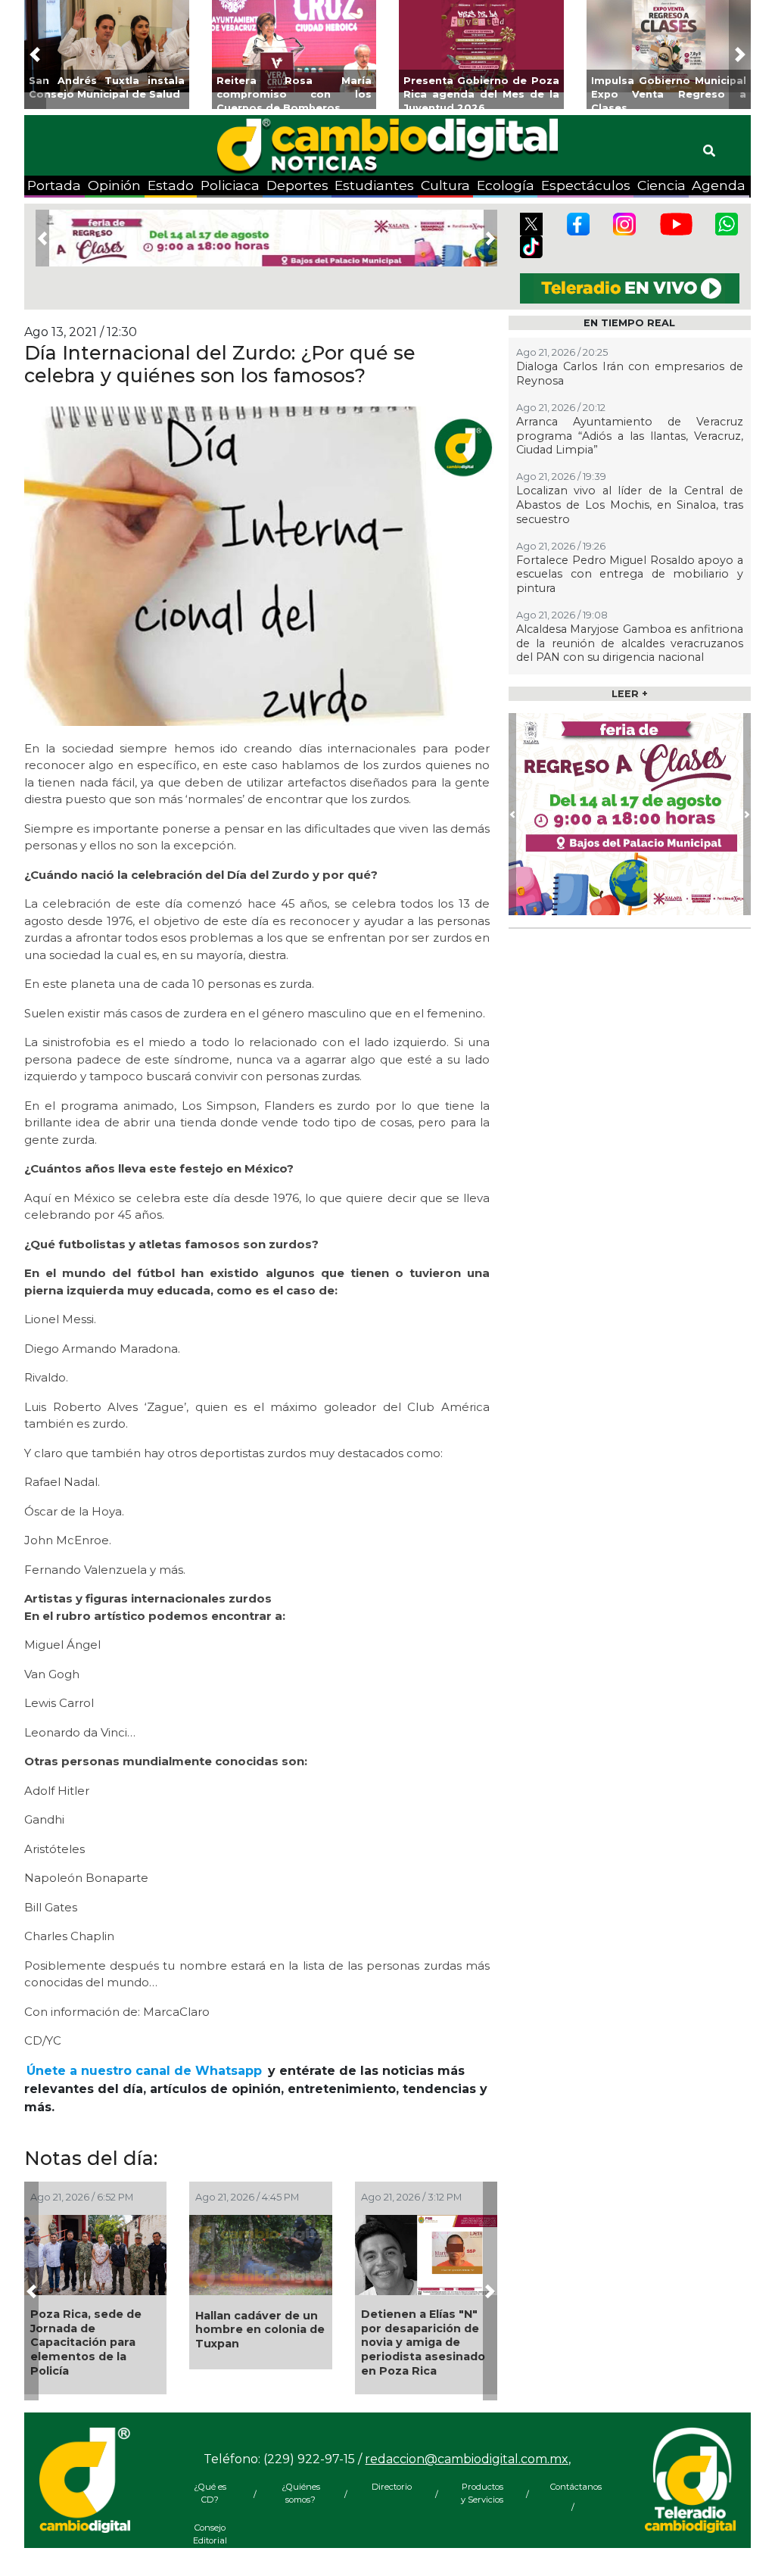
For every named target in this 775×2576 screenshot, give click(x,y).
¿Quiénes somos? (301, 2493)
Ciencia (661, 185)
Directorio (392, 2487)
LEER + (630, 694)
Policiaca (230, 185)
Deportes (297, 185)
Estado (171, 185)
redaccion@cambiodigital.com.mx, (468, 2459)
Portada (54, 185)
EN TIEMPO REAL (629, 323)
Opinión (114, 185)
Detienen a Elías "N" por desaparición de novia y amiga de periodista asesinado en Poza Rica (423, 2342)
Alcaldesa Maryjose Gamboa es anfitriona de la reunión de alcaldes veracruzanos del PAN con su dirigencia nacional (630, 643)
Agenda (719, 185)
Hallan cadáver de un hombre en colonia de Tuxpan (260, 2330)
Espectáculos (586, 185)
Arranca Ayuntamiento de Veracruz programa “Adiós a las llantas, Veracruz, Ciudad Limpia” (630, 436)
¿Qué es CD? (210, 2493)
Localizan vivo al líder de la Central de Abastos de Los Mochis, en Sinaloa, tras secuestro (630, 505)
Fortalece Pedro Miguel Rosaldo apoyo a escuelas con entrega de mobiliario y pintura (630, 574)
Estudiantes (374, 185)
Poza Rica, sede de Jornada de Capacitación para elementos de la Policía (86, 2342)
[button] (35, 55)
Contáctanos (573, 2487)
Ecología (506, 185)
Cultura (445, 185)
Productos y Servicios (482, 2493)
